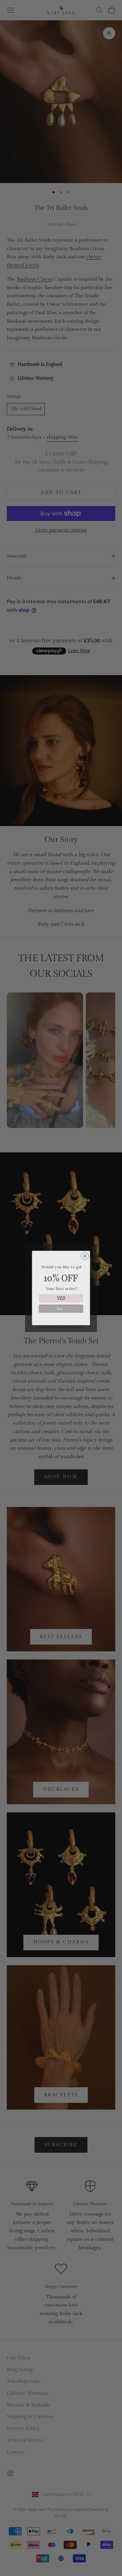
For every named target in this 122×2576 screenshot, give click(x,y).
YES (61, 1298)
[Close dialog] (85, 1256)
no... (61, 1309)
